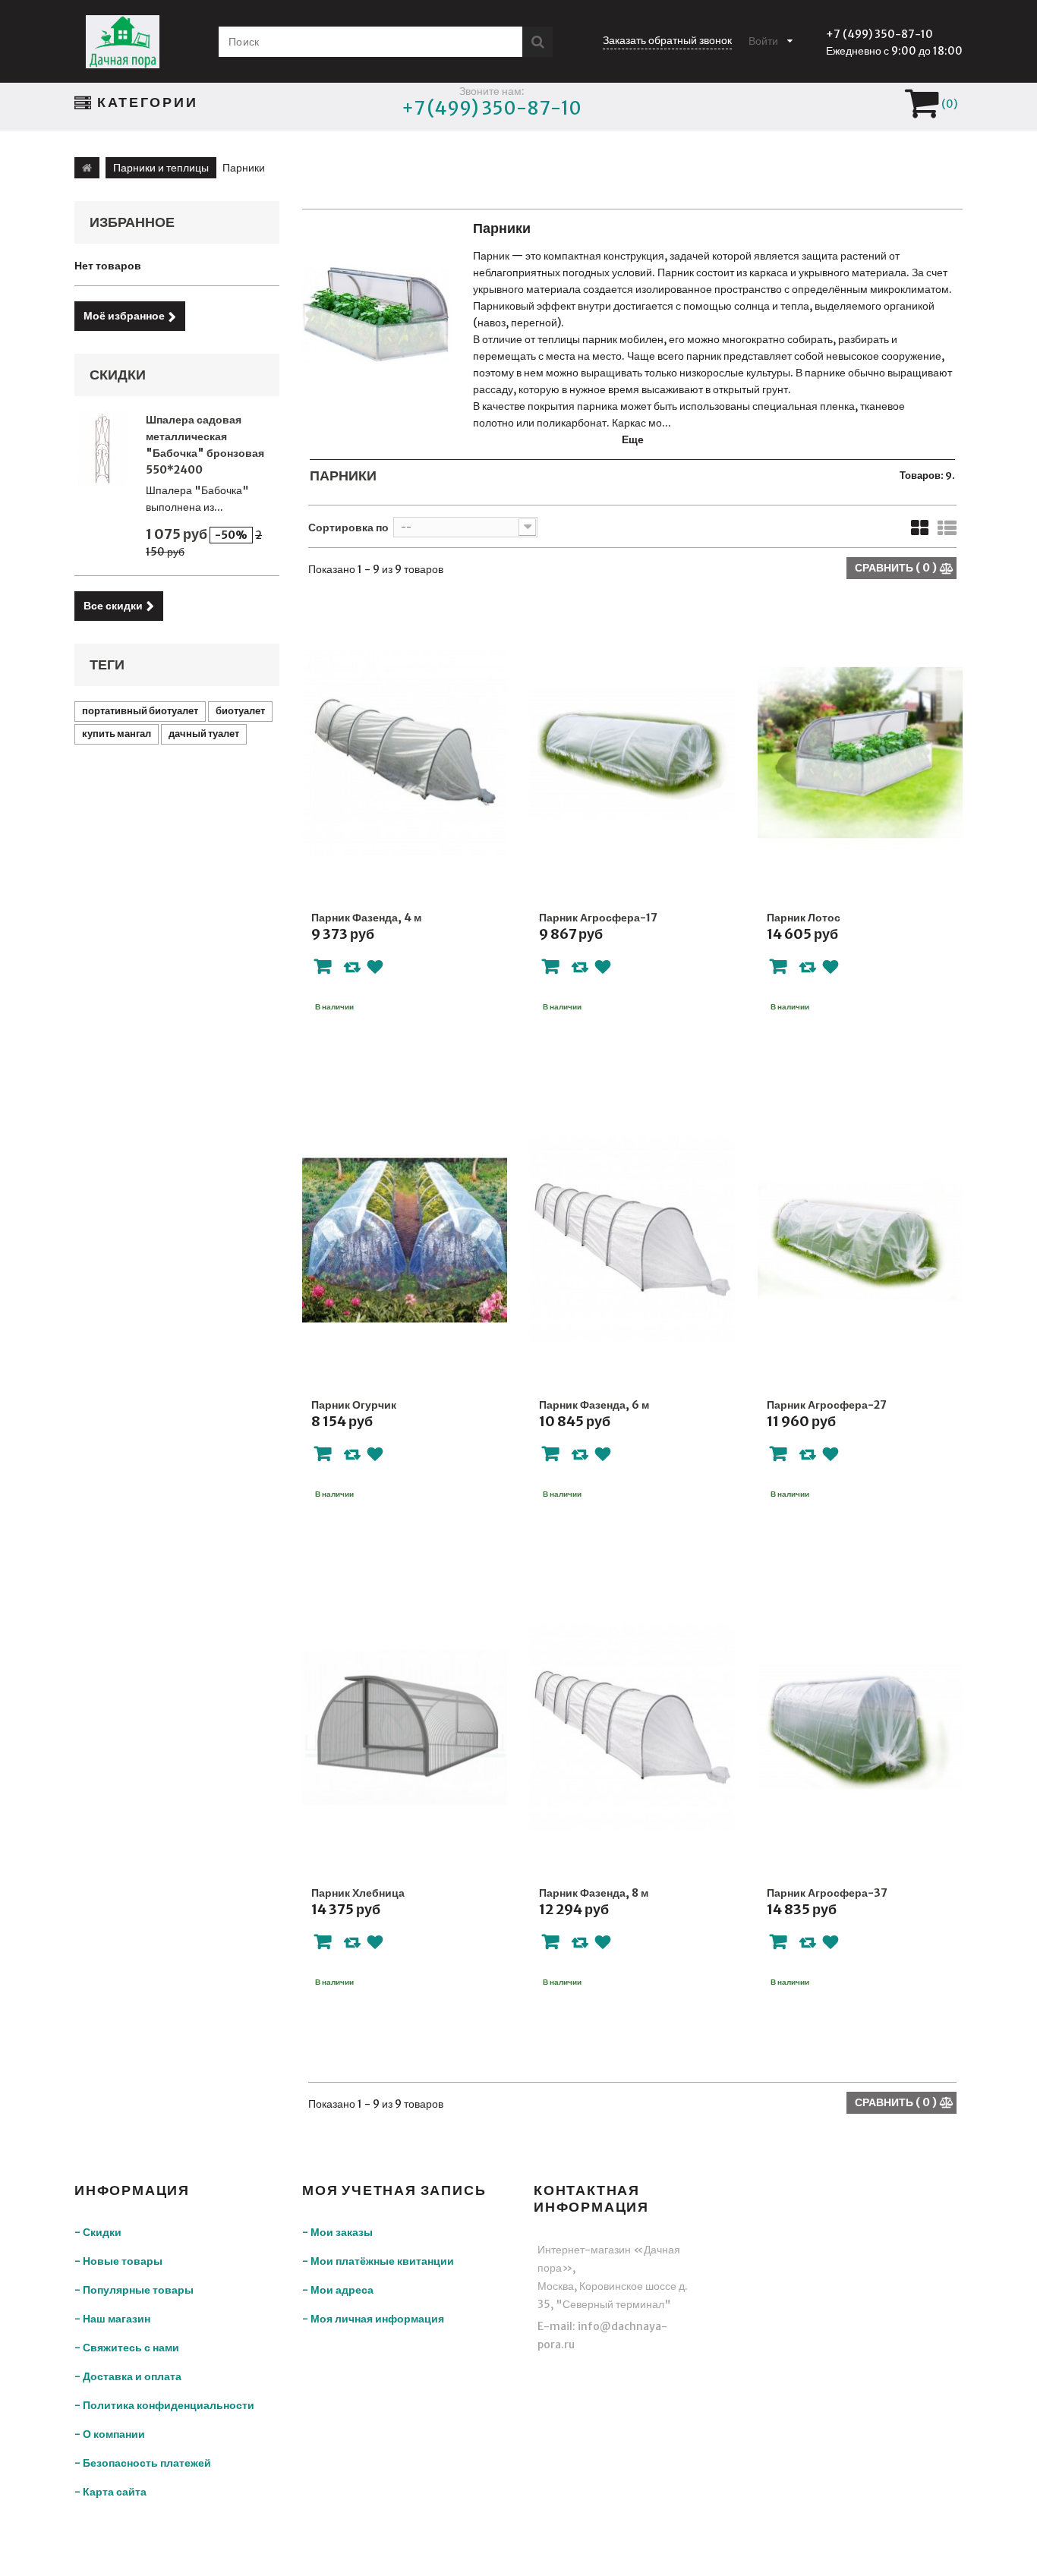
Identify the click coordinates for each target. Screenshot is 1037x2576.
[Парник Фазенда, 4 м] (405, 753)
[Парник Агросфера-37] (860, 1728)
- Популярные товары (134, 2290)
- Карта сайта (110, 2492)
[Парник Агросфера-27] (860, 1241)
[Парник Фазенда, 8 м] (632, 1728)
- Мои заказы (337, 2232)
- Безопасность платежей (143, 2463)
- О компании (110, 2434)
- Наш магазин (112, 2319)
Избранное (132, 222)
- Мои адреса (338, 2290)
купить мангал (117, 734)
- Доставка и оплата (128, 2376)
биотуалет (240, 711)
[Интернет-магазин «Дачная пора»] (123, 42)
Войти (763, 41)
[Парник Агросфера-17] (632, 753)
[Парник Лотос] (860, 753)
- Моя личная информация (373, 2319)
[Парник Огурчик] (405, 1241)
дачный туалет (204, 734)
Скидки (118, 375)
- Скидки (98, 2232)
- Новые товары (118, 2261)
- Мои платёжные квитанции (378, 2261)
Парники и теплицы (161, 168)
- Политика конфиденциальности (164, 2405)
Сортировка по (348, 527)
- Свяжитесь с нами (127, 2348)
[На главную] (87, 168)
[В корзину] (323, 969)
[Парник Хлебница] (405, 1728)
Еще (633, 439)
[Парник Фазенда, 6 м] (632, 1241)
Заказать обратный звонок (667, 40)
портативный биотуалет (140, 711)
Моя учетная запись (394, 2190)
